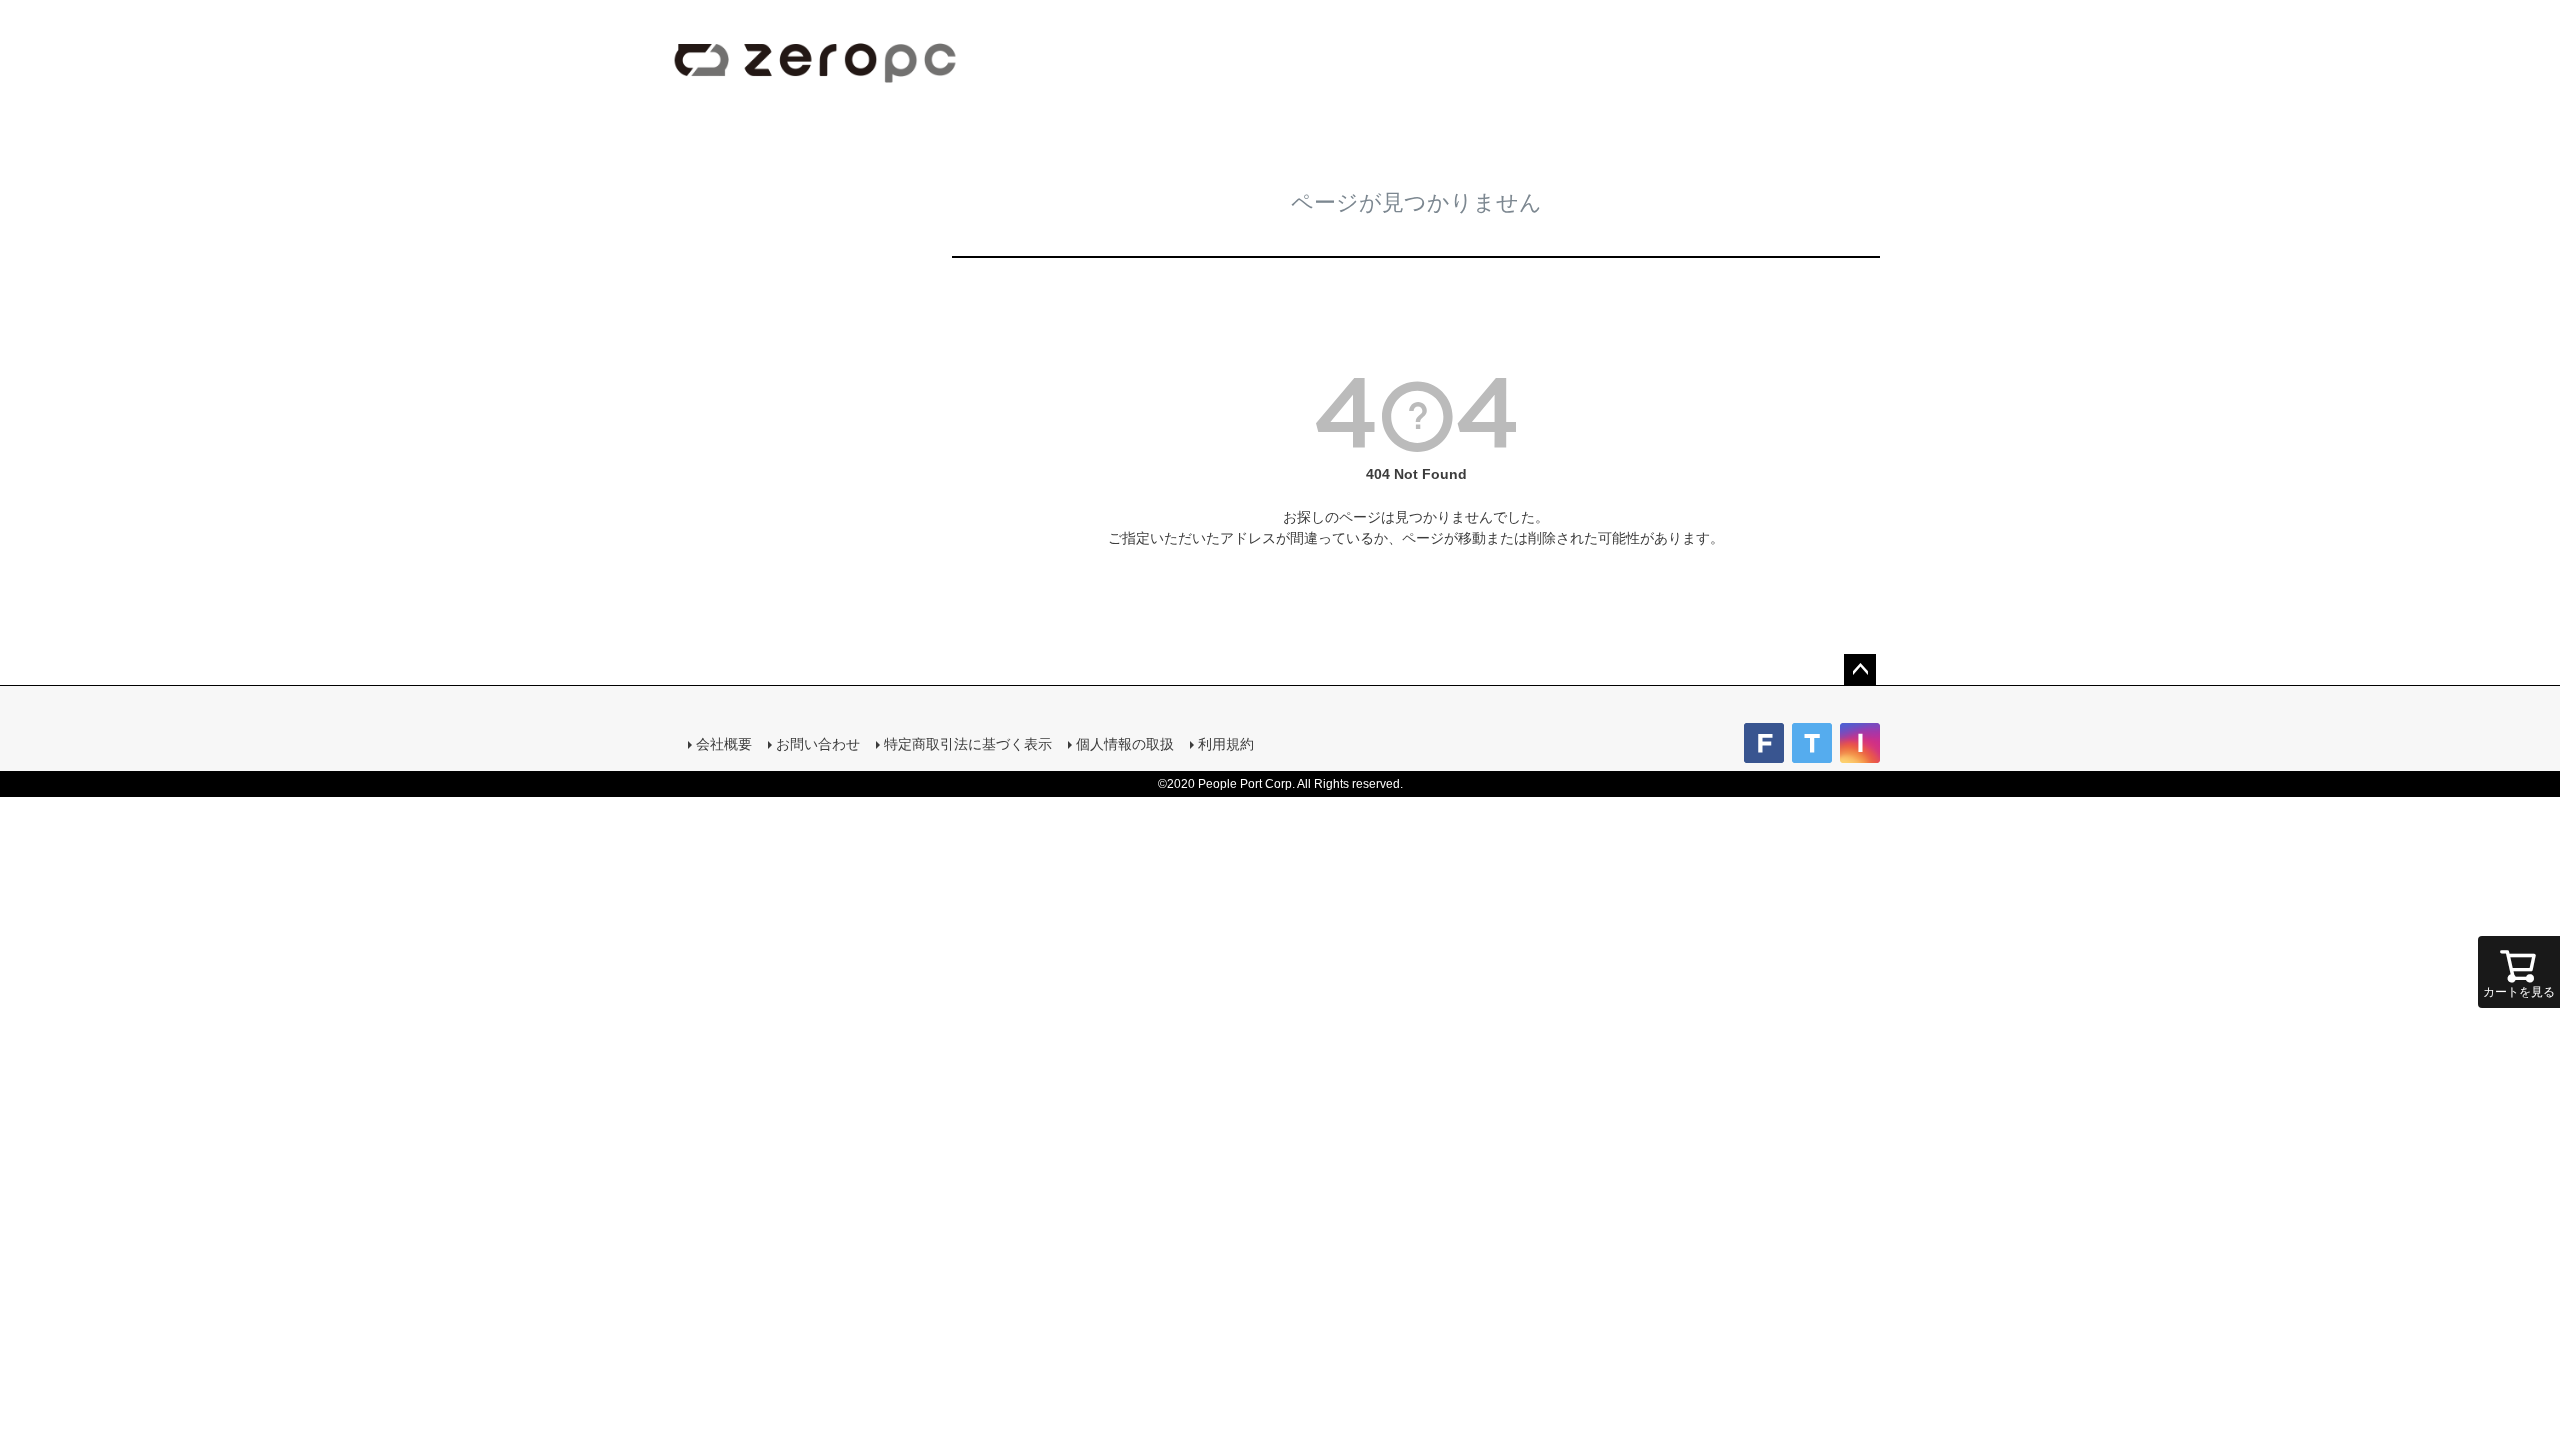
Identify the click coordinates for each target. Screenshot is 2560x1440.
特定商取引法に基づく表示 (968, 744)
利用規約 (1226, 744)
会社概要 (724, 744)
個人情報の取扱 (1125, 744)
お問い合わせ (818, 744)
